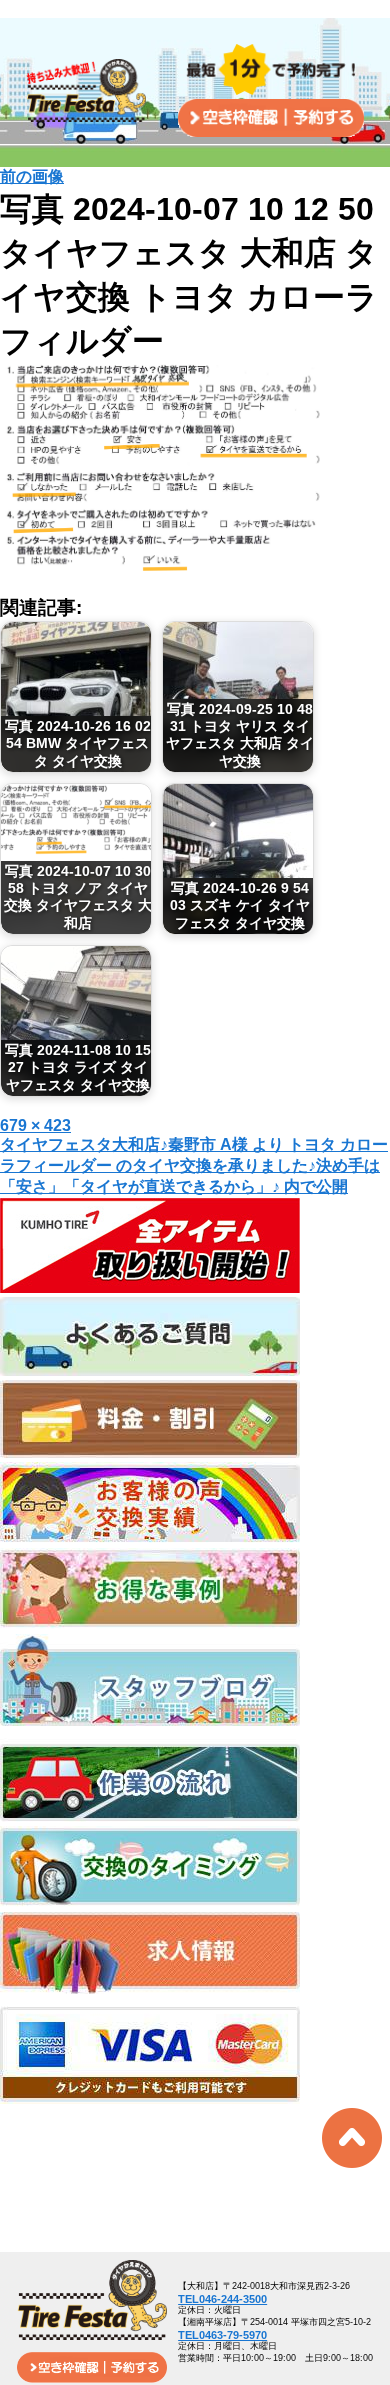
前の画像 (32, 176)
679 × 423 (35, 1125)
